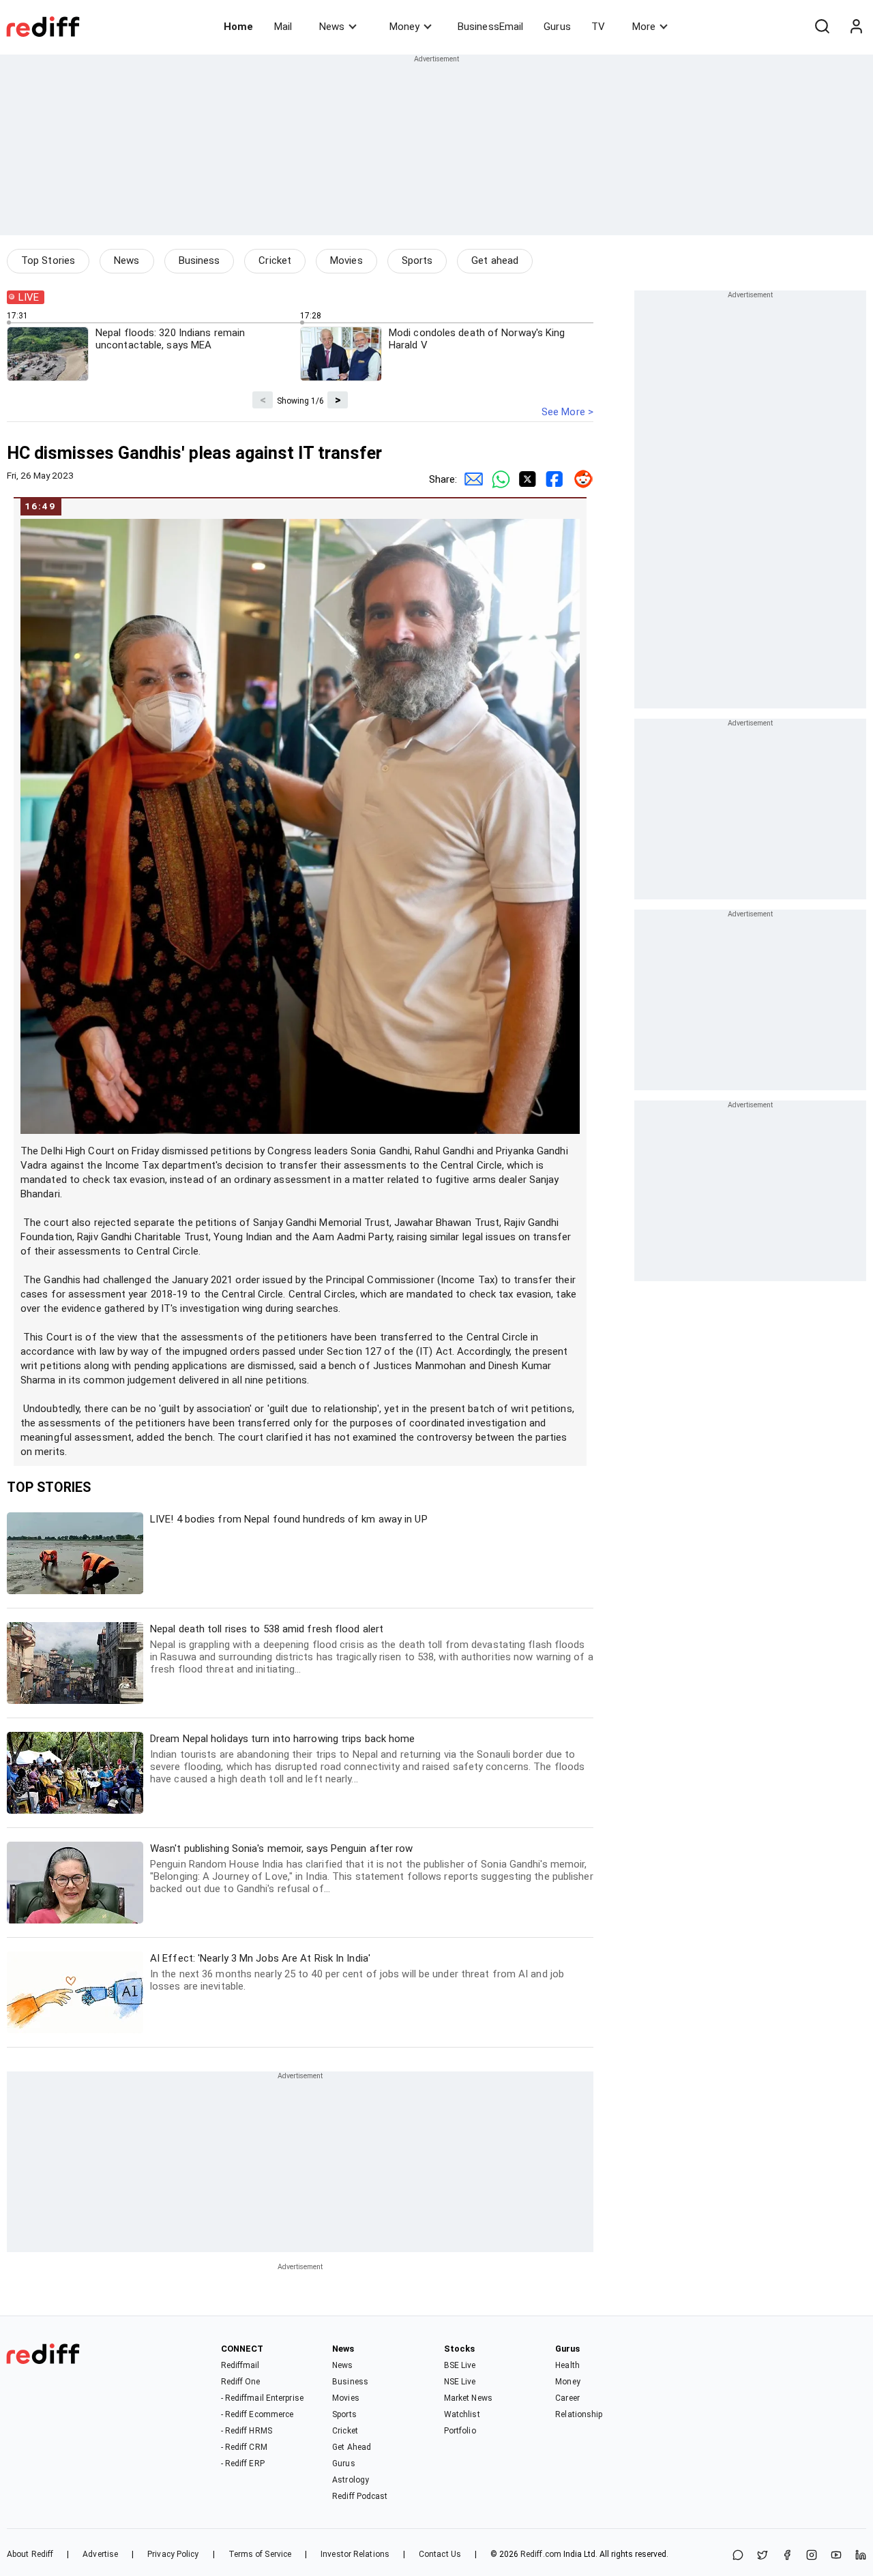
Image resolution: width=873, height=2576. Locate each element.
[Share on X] (763, 2556)
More (644, 27)
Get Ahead (352, 2447)
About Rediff (30, 2554)
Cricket (275, 260)
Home (238, 27)
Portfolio (460, 2431)
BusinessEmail (490, 27)
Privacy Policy (173, 2554)
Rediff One (241, 2382)
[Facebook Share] (552, 479)
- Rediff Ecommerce (257, 2414)
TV (598, 27)
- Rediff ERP (243, 2463)
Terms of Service (260, 2554)
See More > (567, 412)
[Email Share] (471, 479)
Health (567, 2365)
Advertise (100, 2554)
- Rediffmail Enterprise (262, 2398)
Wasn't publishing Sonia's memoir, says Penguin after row (372, 1869)
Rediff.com (541, 2554)
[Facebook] (787, 2556)
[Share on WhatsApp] (738, 2556)
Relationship (579, 2414)
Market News (468, 2398)
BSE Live (460, 2365)
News (332, 27)
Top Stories (48, 260)
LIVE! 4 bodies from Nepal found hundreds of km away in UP (289, 1519)
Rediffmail (240, 2365)
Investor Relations (355, 2554)
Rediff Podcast (360, 2496)
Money (404, 27)
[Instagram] (812, 2556)
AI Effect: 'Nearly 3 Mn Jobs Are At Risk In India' (357, 1972)
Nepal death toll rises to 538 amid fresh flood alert (372, 1649)
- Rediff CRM (244, 2447)
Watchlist (462, 2414)
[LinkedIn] (861, 2556)
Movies (346, 260)
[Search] (822, 27)
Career (567, 2398)
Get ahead (495, 260)
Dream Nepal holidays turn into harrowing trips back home (367, 1759)
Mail (283, 27)
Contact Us (440, 2554)
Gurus (557, 27)
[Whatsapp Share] (498, 479)
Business (199, 260)
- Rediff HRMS (247, 2431)
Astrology (351, 2480)
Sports (417, 260)
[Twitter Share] (525, 479)
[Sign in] (856, 27)
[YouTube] (836, 2556)
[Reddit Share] (580, 479)
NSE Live (460, 2382)
